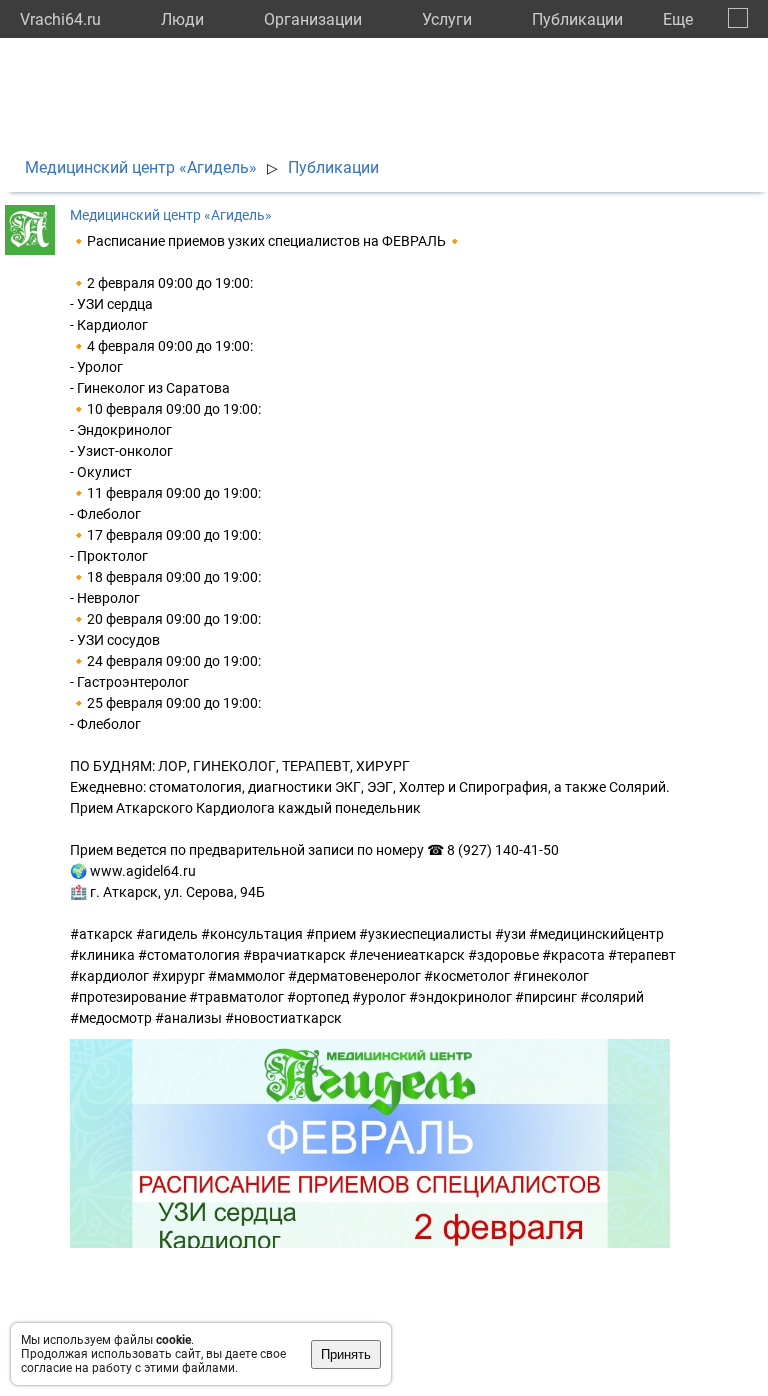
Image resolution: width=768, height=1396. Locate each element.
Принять (346, 1354)
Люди (182, 19)
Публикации (577, 19)
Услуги (447, 19)
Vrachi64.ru (60, 19)
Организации (313, 19)
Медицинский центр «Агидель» (141, 167)
